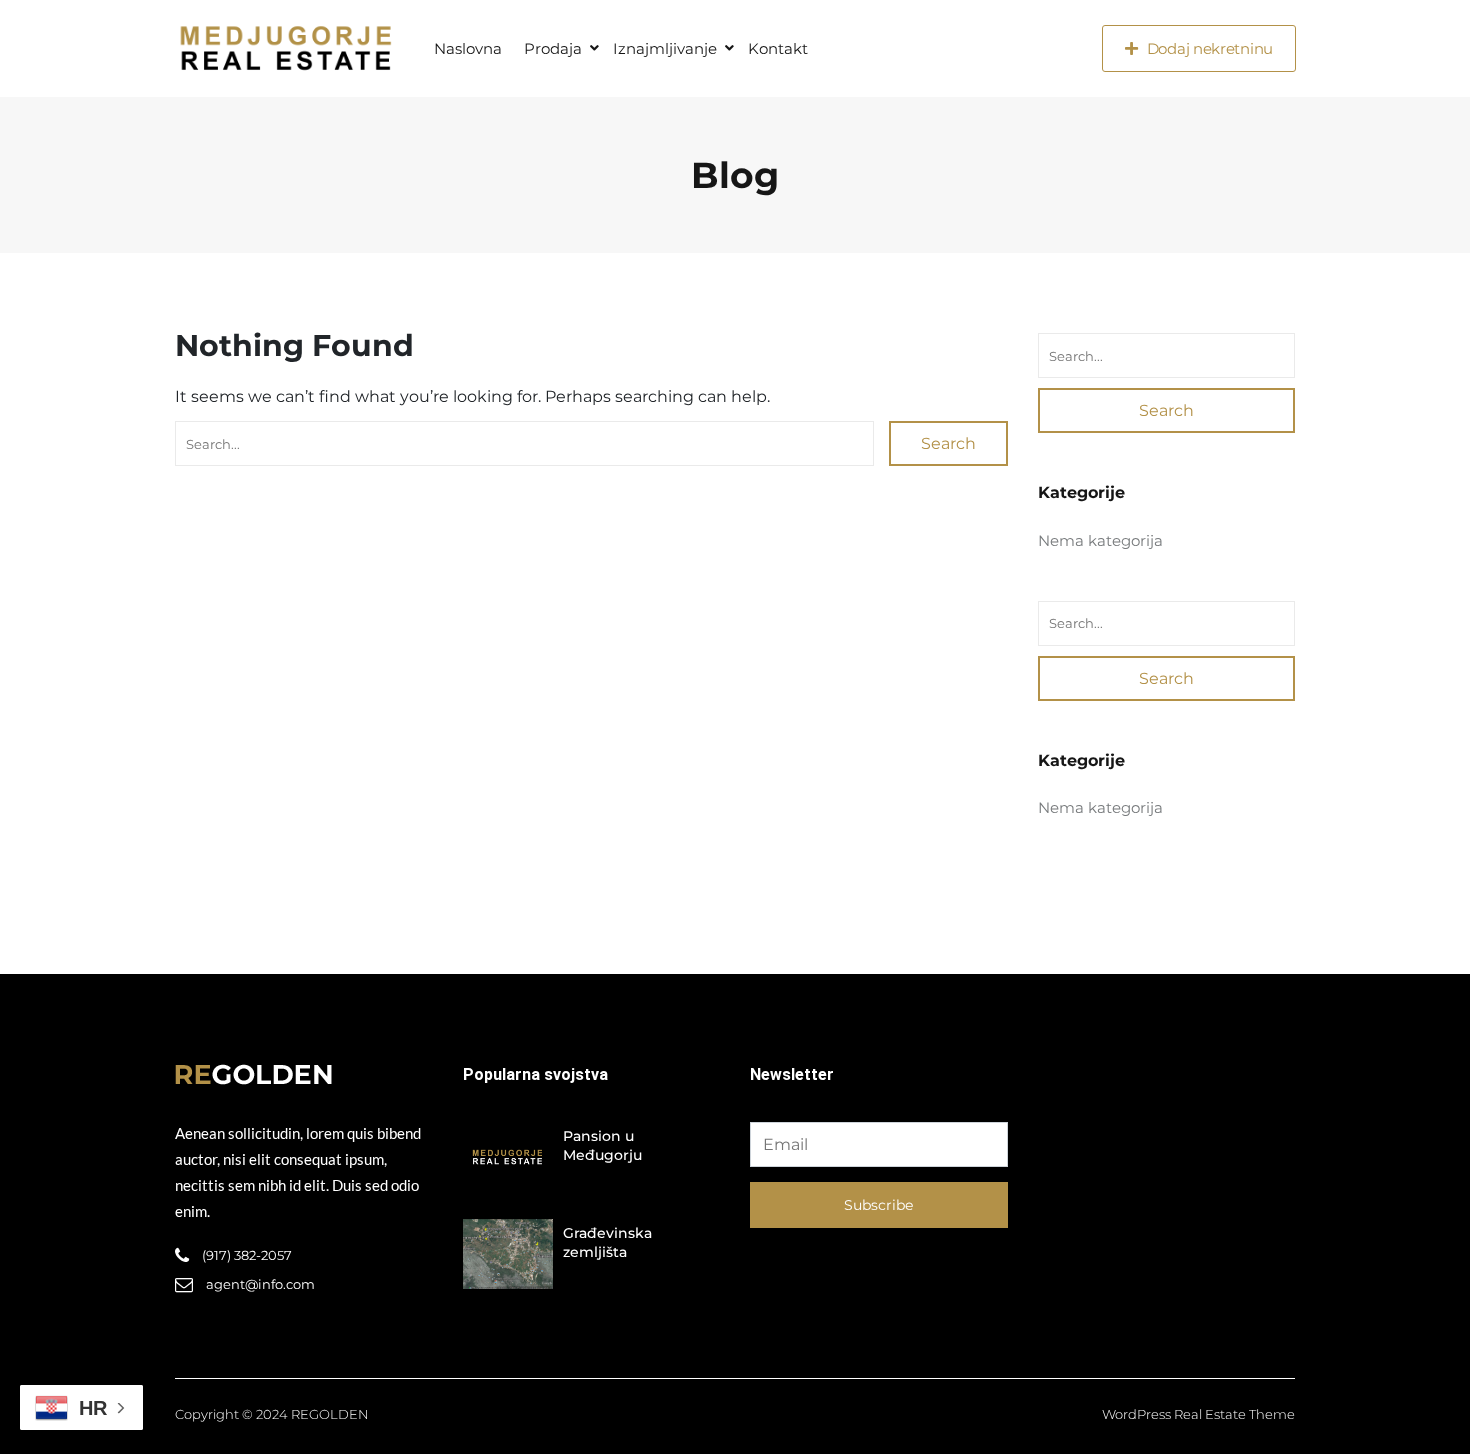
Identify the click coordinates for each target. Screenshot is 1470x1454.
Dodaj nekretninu (1210, 48)
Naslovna (468, 48)
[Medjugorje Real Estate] (285, 48)
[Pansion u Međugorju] (508, 1157)
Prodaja (553, 48)
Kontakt (778, 48)
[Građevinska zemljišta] (508, 1254)
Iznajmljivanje (665, 48)
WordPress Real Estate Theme (1198, 1414)
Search (948, 443)
